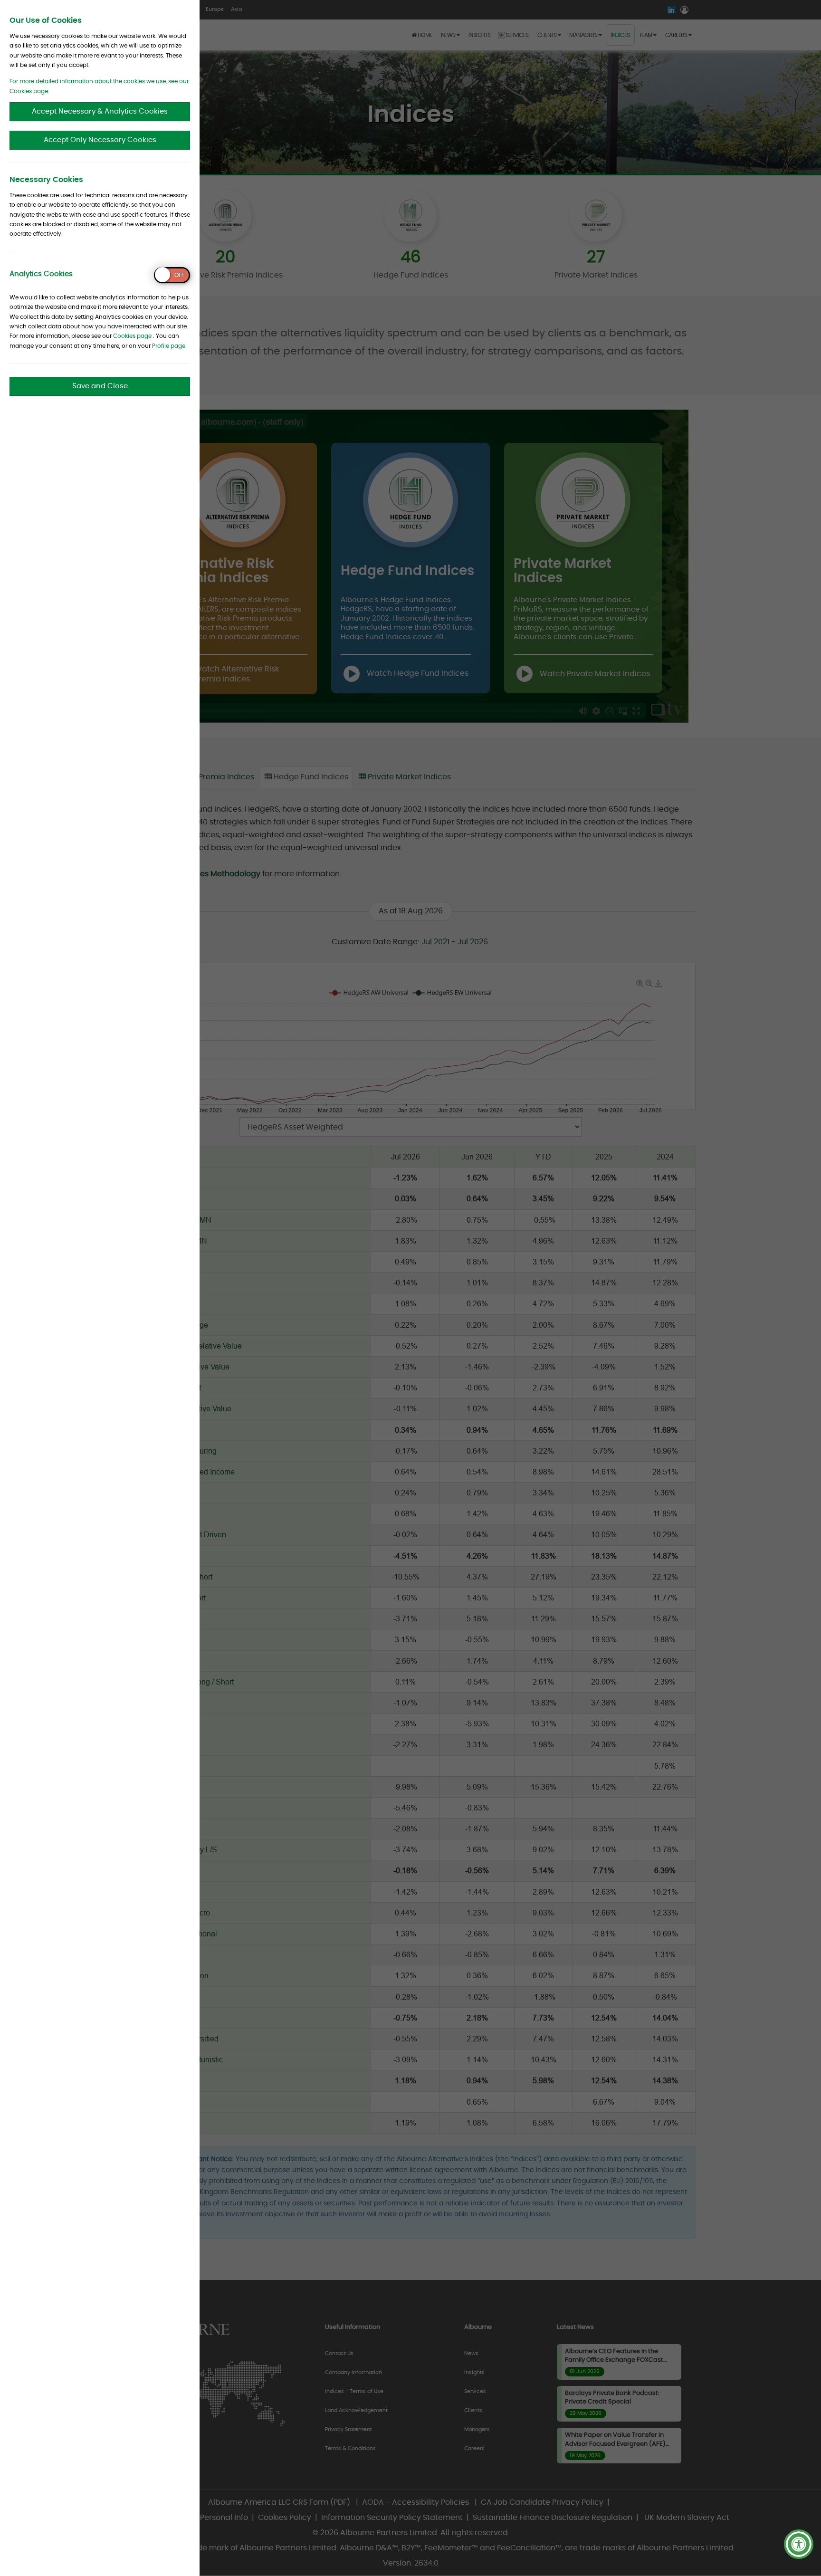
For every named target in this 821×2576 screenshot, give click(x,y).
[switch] (172, 275)
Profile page (169, 346)
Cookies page (132, 336)
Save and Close (100, 386)
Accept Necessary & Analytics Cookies (100, 111)
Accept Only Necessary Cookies (100, 140)
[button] (799, 2544)
